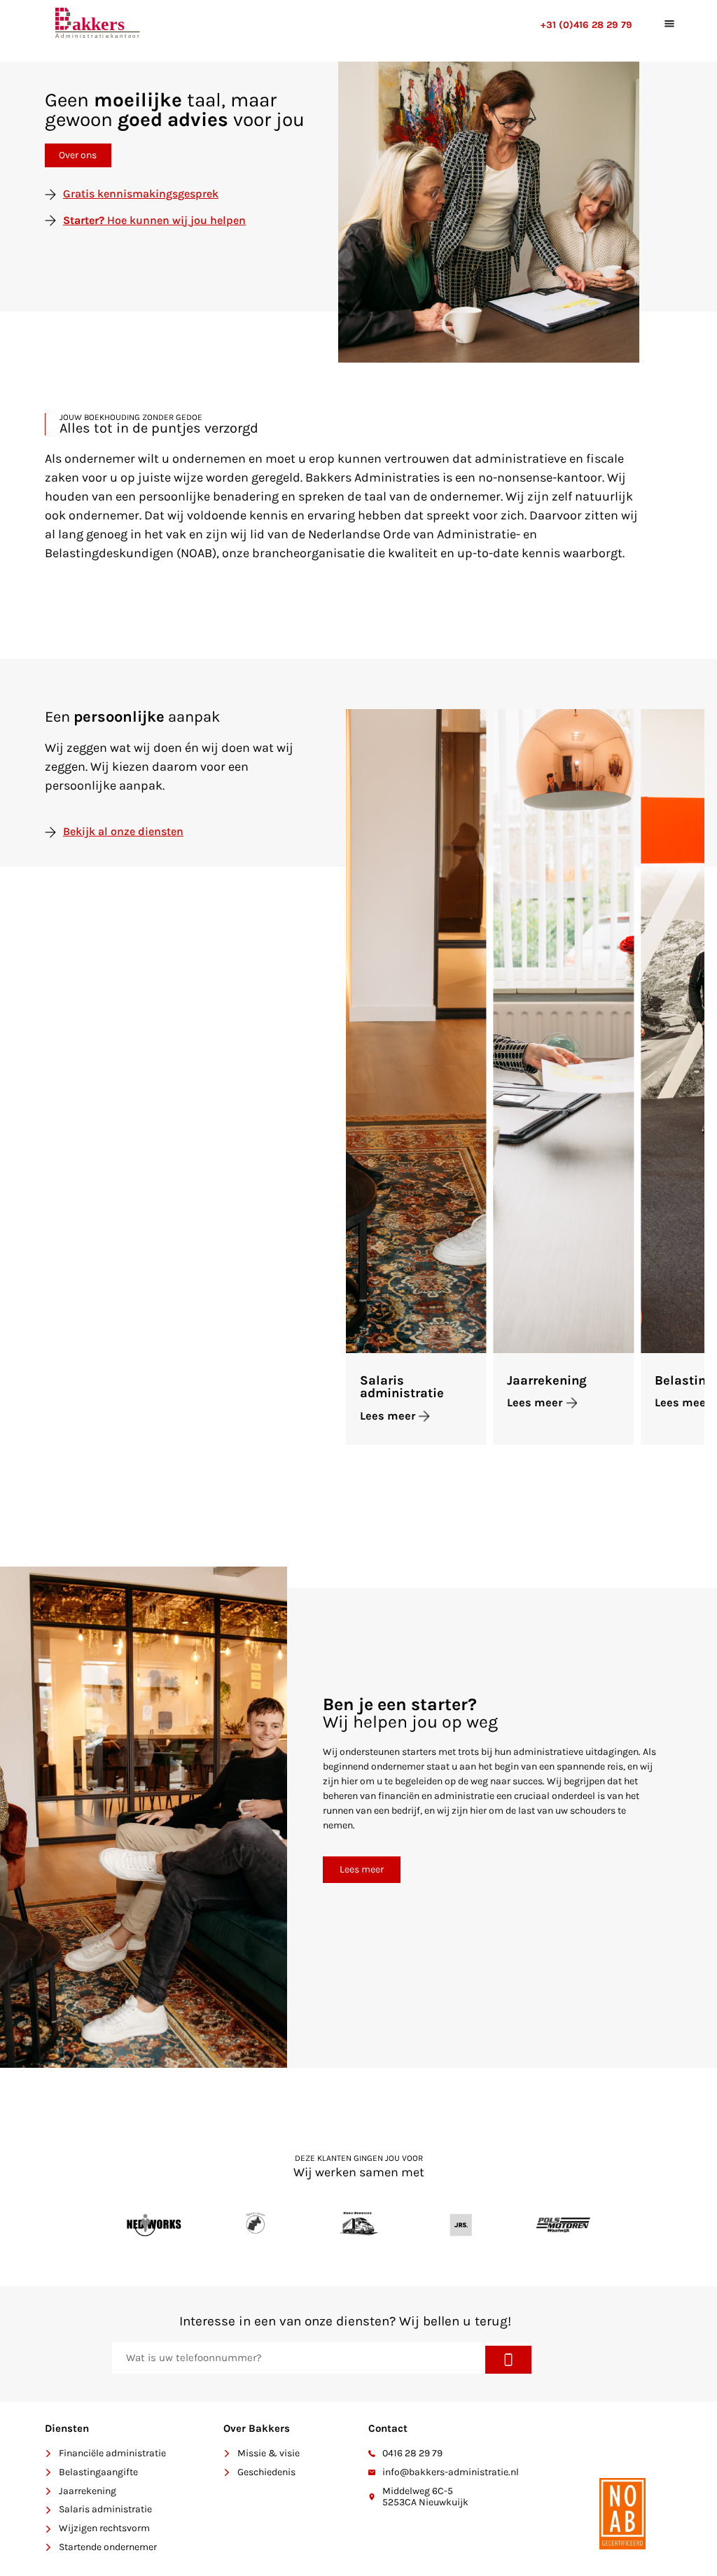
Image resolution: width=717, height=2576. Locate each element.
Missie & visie (269, 2453)
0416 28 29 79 (412, 2453)
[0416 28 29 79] (372, 2453)
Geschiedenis (266, 2472)
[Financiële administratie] (48, 2453)
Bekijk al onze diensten (123, 831)
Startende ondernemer (108, 2547)
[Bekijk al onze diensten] (50, 832)
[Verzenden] (509, 2360)
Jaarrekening (547, 1380)
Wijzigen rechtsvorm (104, 2528)
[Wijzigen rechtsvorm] (48, 2529)
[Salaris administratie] (48, 2510)
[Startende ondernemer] (48, 2547)
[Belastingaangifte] (48, 2472)
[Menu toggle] (668, 23)
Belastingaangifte (98, 2472)
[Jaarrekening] (48, 2491)
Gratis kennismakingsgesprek (141, 194)
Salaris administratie (402, 1387)
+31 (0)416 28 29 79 (586, 25)
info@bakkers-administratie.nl (451, 2472)
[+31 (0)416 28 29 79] (174, 24)
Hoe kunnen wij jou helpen (154, 220)
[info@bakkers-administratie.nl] (372, 2472)
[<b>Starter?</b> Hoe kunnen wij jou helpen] (50, 220)
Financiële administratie (112, 2453)
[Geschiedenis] (227, 2472)
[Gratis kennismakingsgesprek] (50, 195)
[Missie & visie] (227, 2453)
